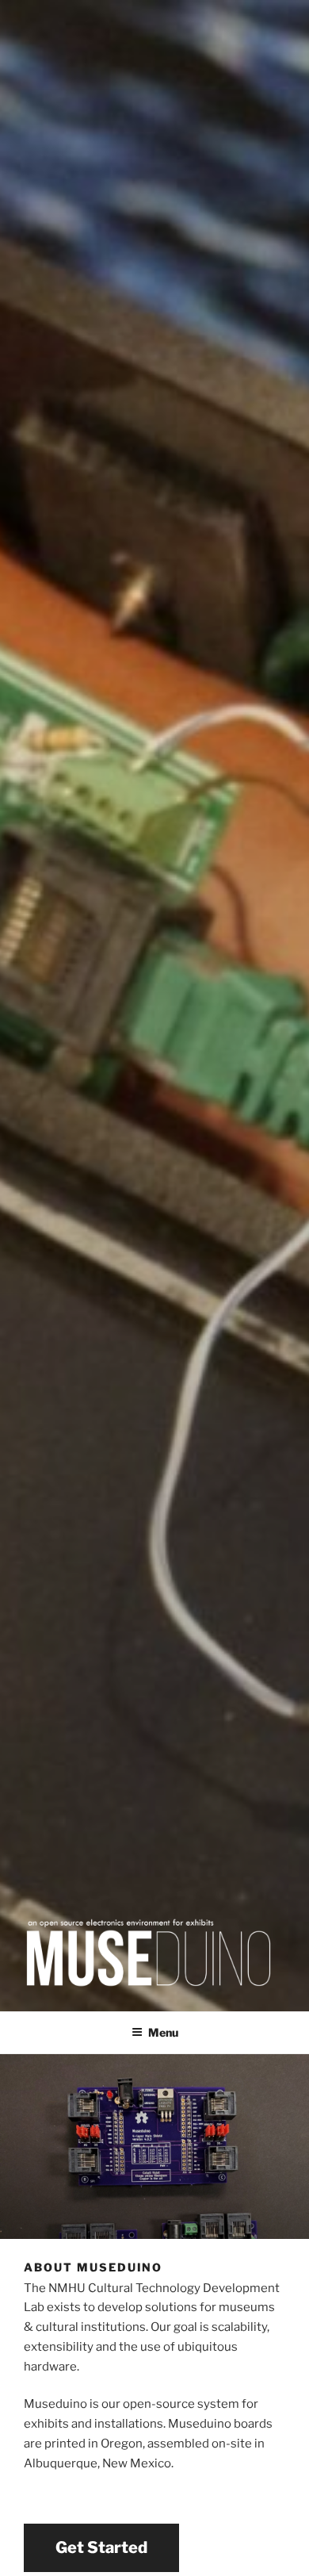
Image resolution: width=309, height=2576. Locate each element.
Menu (163, 2032)
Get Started (101, 2547)
